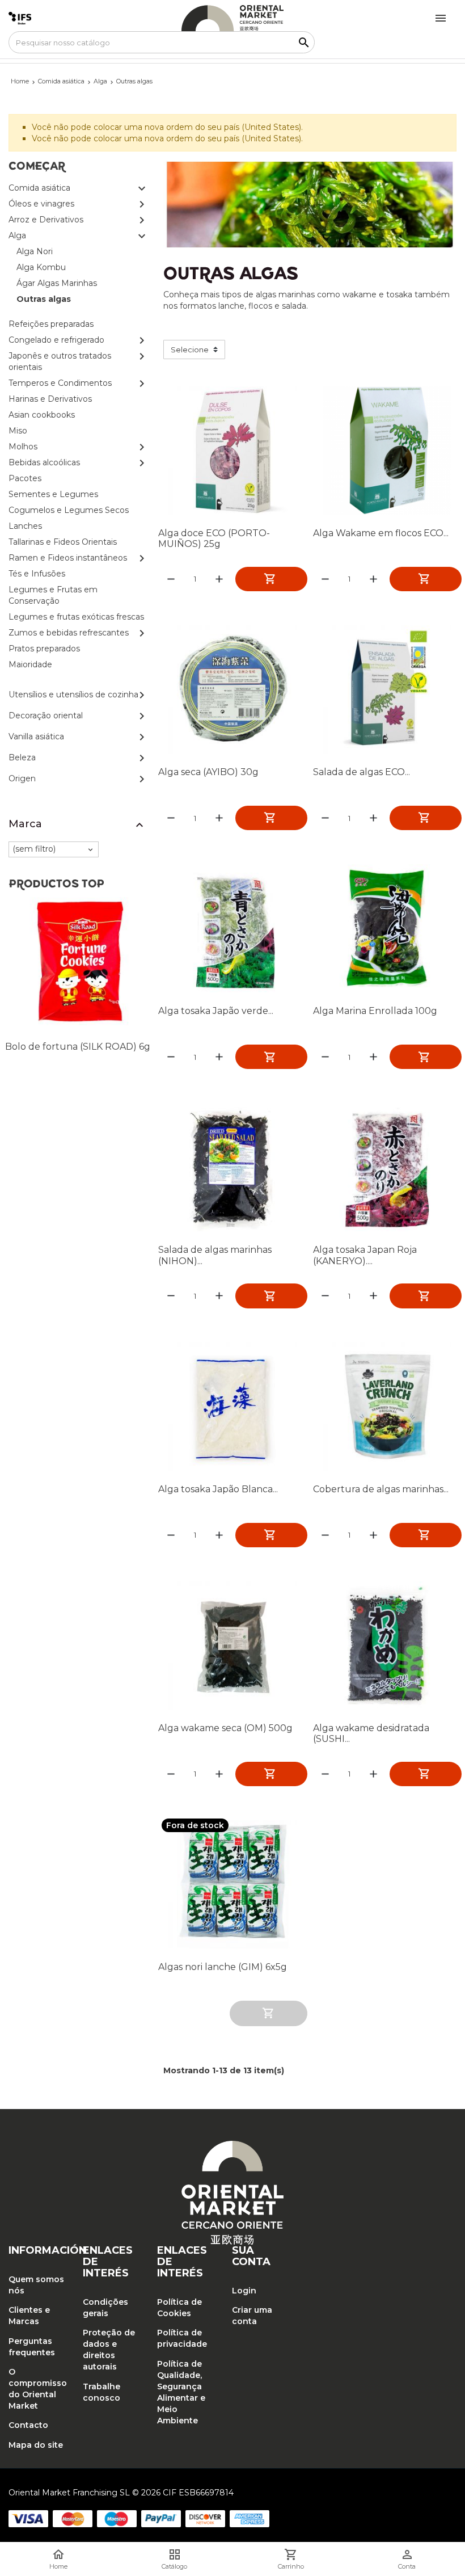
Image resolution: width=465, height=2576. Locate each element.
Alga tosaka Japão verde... (216, 1011)
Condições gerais (105, 2308)
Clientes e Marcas (29, 2316)
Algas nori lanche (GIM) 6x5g (223, 1967)
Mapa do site (36, 2445)
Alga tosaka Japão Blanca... (218, 1489)
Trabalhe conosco (102, 2392)
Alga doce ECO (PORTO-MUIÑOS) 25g (214, 538)
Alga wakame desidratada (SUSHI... (371, 1733)
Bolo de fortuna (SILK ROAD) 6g (78, 1047)
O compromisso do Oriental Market (37, 2389)
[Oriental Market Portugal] (232, 18)
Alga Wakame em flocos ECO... (381, 533)
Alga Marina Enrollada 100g (375, 1011)
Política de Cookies (179, 2308)
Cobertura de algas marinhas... (381, 1489)
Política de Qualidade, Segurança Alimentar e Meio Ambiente (181, 2392)
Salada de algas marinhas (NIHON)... (215, 1255)
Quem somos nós (36, 2285)
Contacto (28, 2425)
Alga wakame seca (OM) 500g (225, 1728)
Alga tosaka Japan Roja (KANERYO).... (365, 1255)
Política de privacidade (182, 2338)
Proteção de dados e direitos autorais (109, 2350)
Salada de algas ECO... (362, 772)
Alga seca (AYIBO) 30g (208, 772)
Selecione (190, 350)
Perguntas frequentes (32, 2347)
